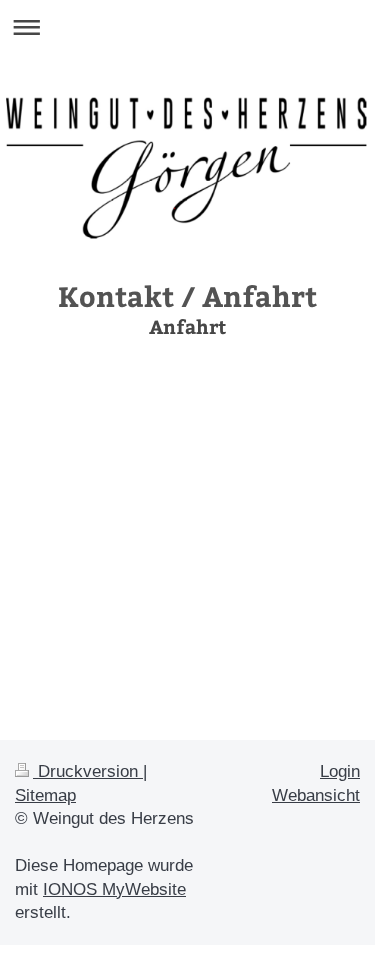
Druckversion (88, 771)
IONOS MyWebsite (114, 889)
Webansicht (316, 795)
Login (340, 771)
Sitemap (45, 795)
